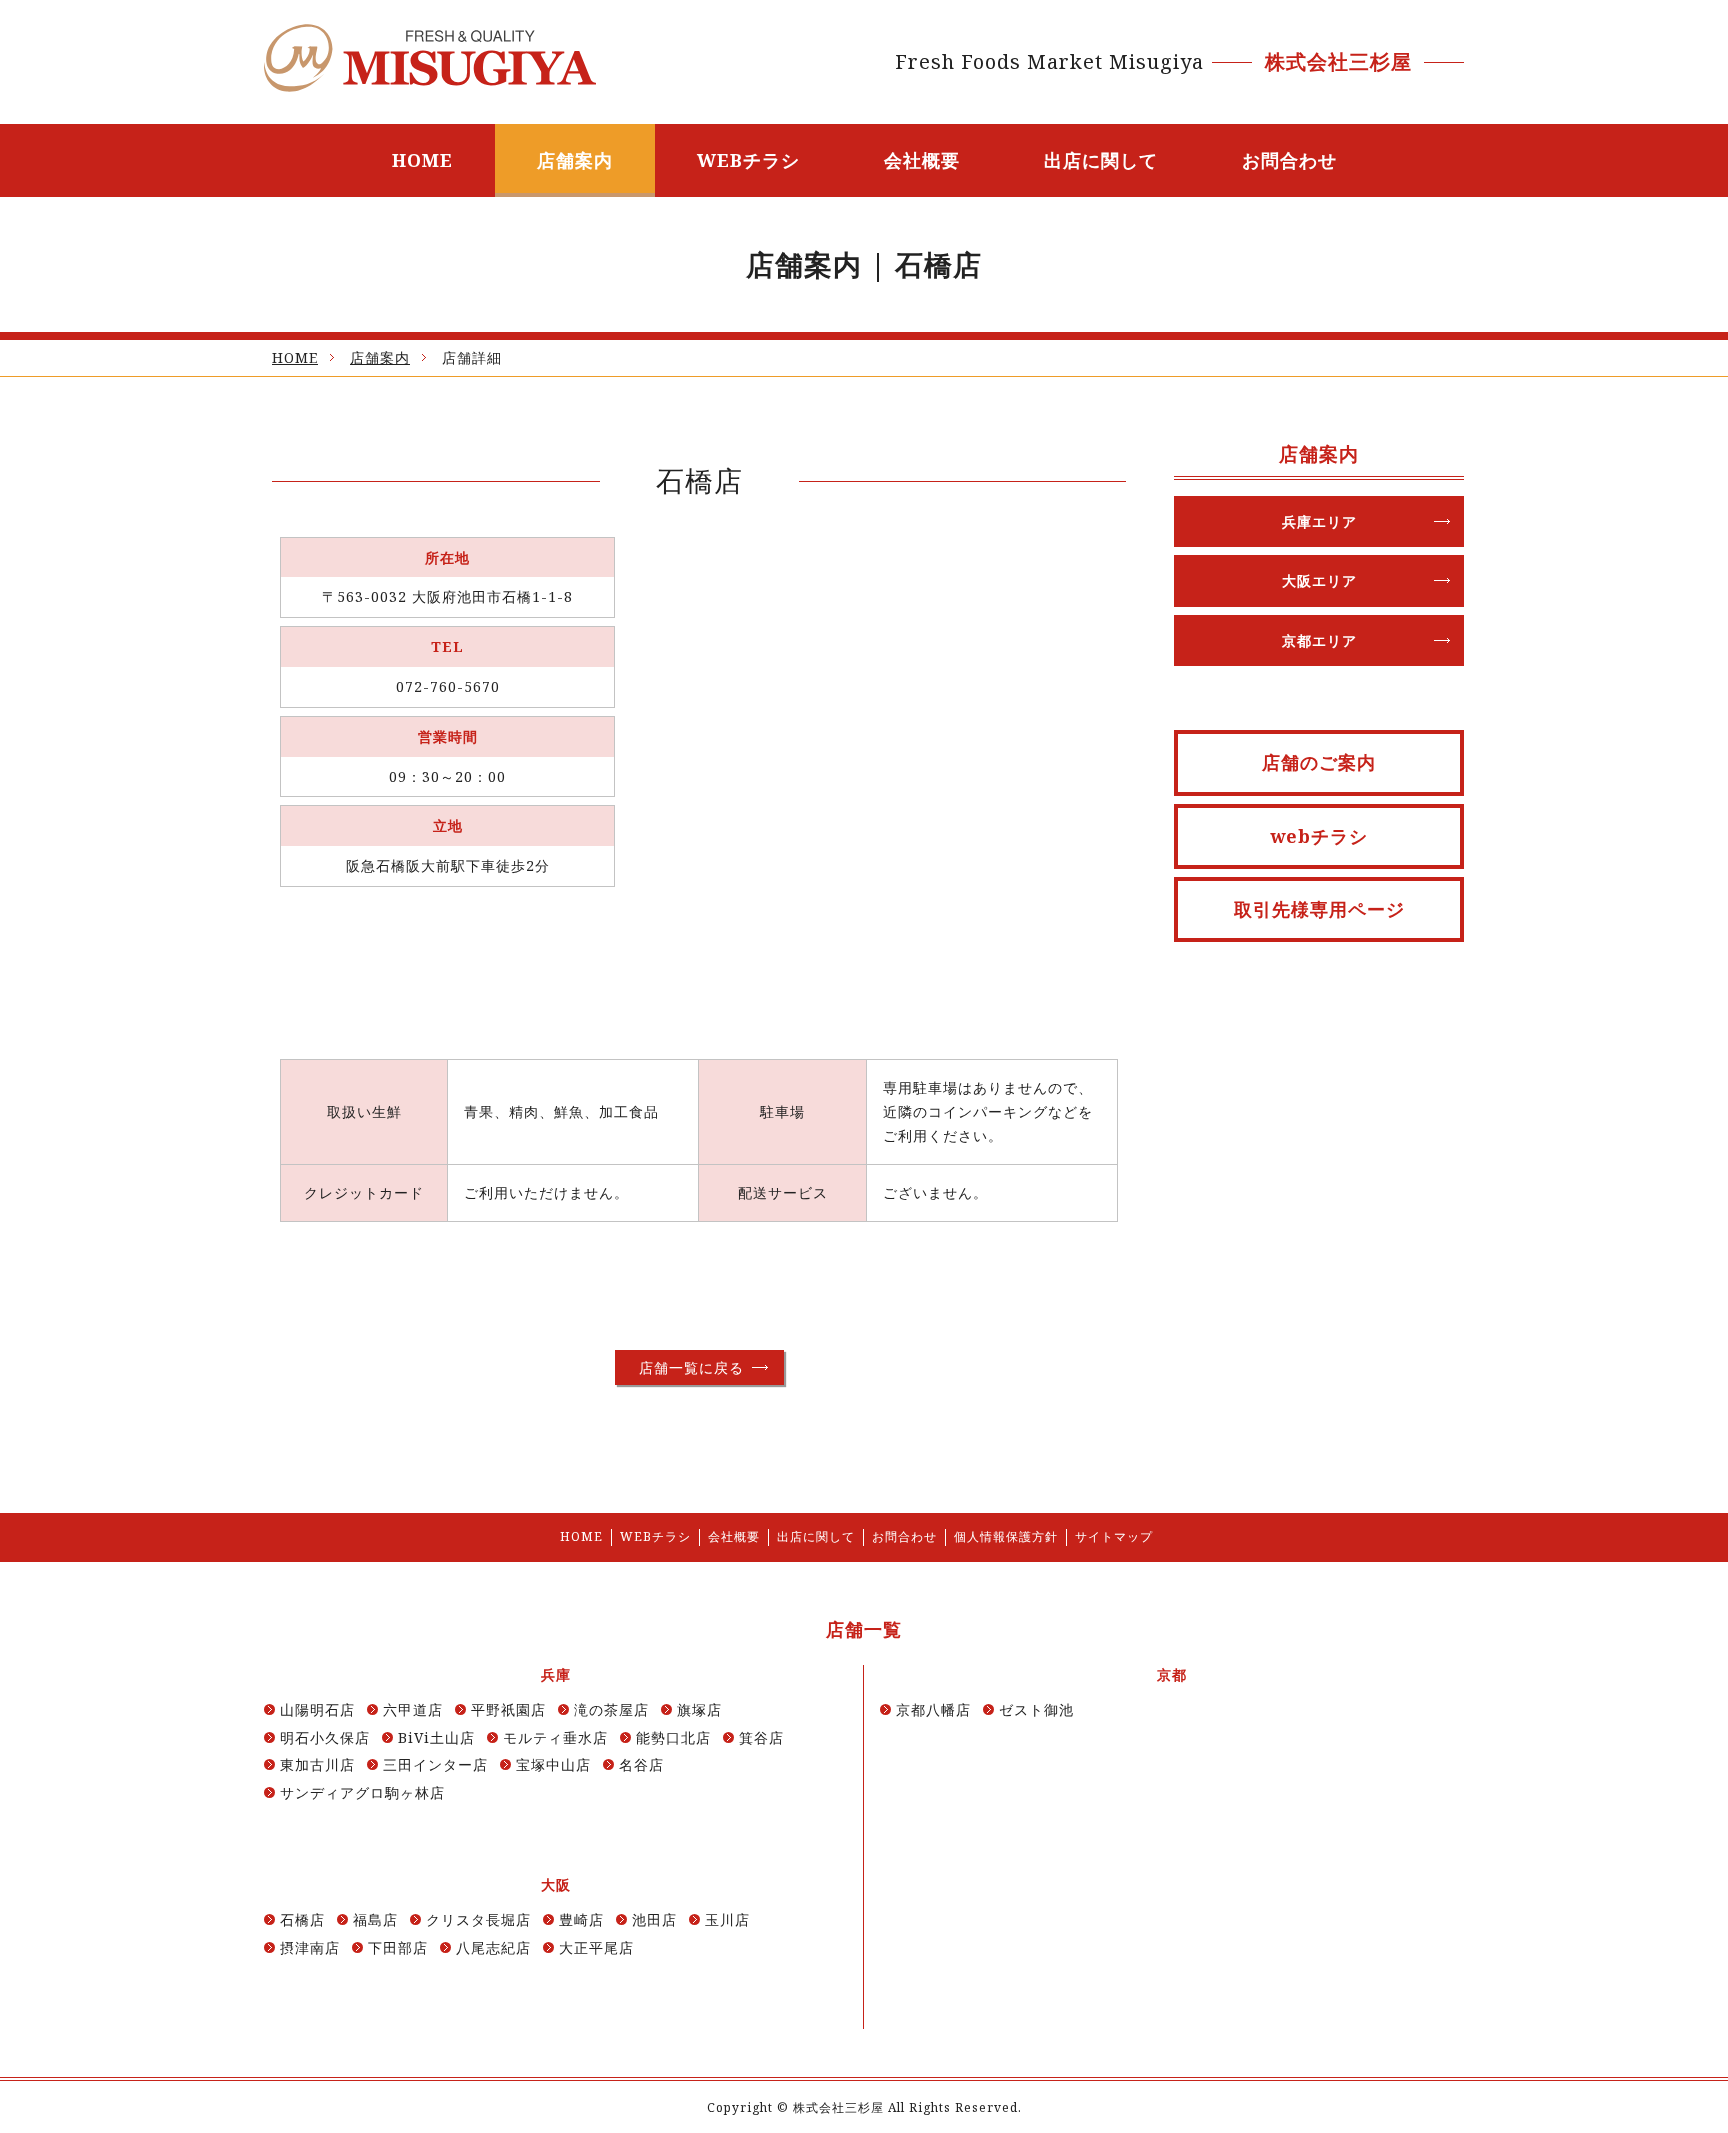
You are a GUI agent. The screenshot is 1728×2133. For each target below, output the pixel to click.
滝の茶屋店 (611, 1709)
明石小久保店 (325, 1737)
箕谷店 (761, 1737)
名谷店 (641, 1764)
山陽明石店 (317, 1709)
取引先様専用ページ (1319, 909)
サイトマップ (1114, 1536)
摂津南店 (310, 1947)
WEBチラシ (748, 160)
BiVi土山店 (436, 1737)
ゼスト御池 (1036, 1709)
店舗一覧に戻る (691, 1367)
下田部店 (398, 1947)
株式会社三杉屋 (838, 2107)
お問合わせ (1289, 160)
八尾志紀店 (493, 1947)
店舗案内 (575, 160)
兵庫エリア (1319, 521)
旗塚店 (699, 1709)
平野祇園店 (508, 1709)
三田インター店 (435, 1764)
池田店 (654, 1919)
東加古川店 (317, 1764)
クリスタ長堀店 (478, 1919)
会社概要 (922, 160)
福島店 (375, 1919)
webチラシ (1319, 836)
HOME (422, 160)
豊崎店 (581, 1919)
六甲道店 (413, 1709)
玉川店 (727, 1919)
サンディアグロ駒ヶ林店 (362, 1792)
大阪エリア (1319, 580)
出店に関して (1101, 160)
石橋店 (302, 1919)
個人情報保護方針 (1006, 1536)
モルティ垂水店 (555, 1737)
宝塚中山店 (553, 1764)
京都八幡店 (933, 1709)
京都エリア (1319, 640)
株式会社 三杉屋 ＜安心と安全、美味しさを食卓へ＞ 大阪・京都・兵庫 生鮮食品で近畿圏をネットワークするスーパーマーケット (430, 58)
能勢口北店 (673, 1737)
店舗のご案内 (1319, 762)
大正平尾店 (596, 1947)
